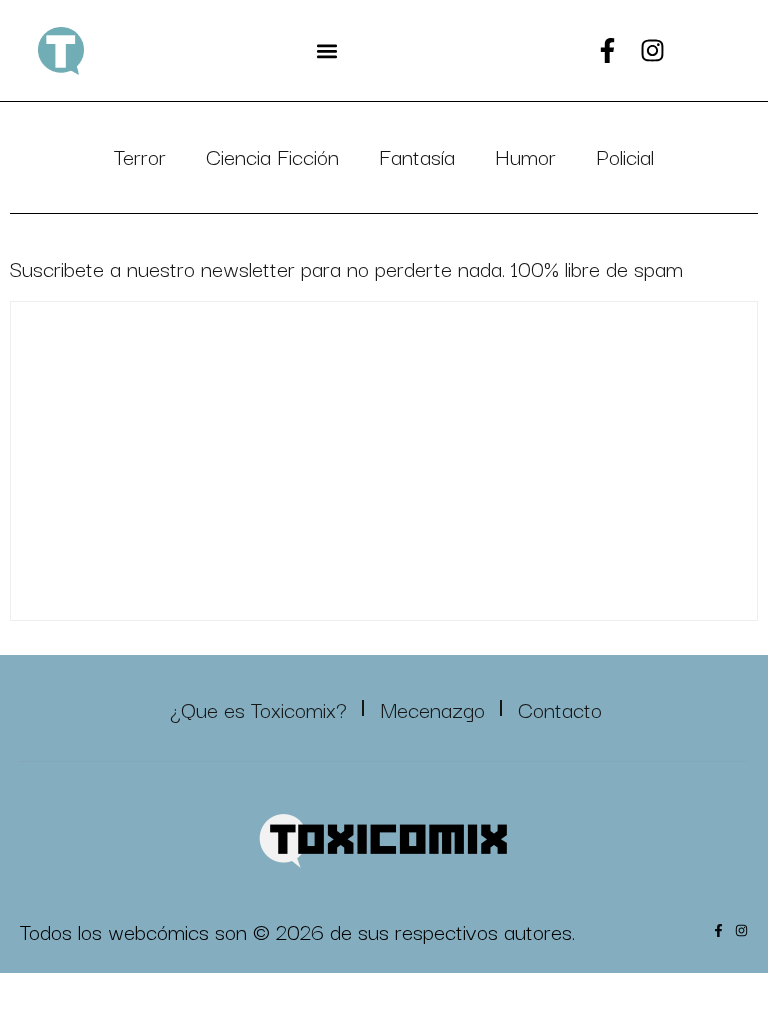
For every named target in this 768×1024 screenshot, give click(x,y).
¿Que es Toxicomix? (258, 708)
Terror (140, 155)
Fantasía (417, 155)
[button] (326, 50)
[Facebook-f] (607, 50)
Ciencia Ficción (272, 155)
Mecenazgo (432, 708)
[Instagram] (652, 50)
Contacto (560, 708)
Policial (625, 155)
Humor (525, 155)
